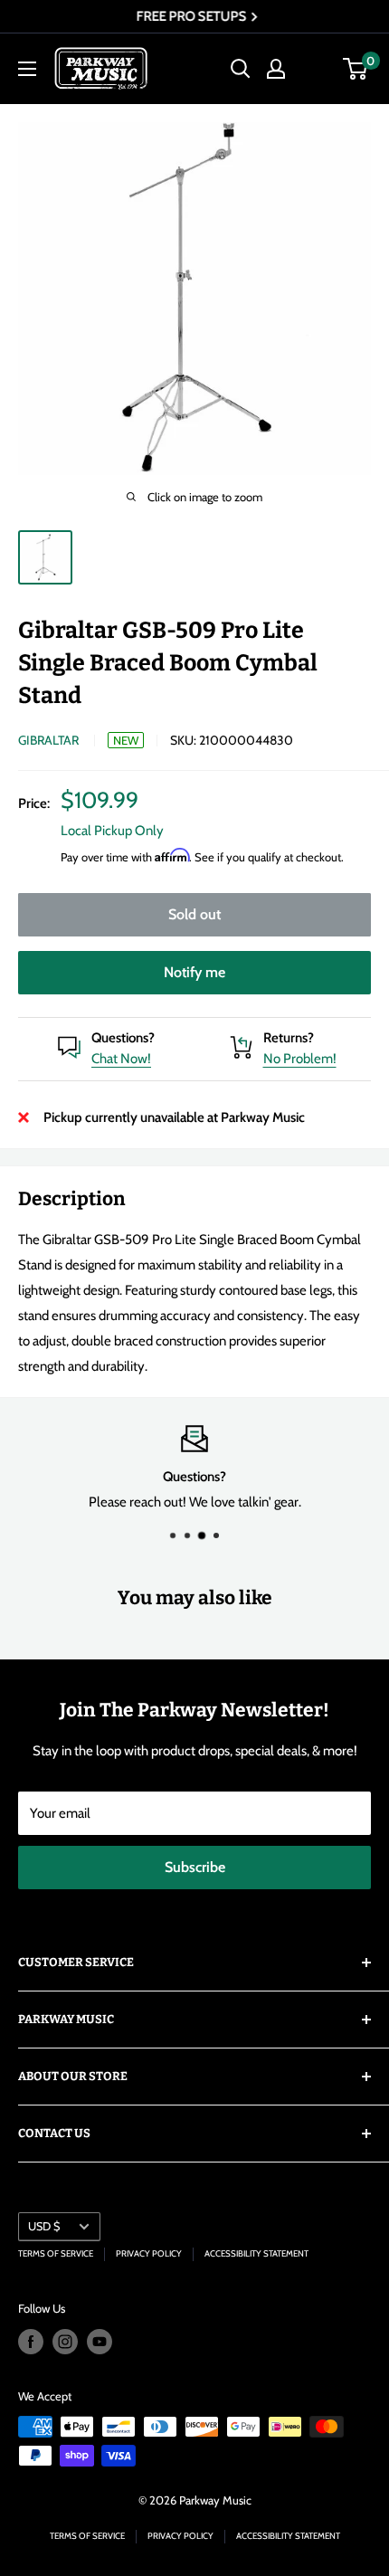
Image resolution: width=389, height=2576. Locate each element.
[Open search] (241, 69)
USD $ (44, 2226)
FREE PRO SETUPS (190, 16)
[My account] (276, 69)
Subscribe (195, 1867)
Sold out (194, 914)
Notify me (194, 972)
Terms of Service (56, 2253)
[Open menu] (27, 69)
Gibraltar (48, 740)
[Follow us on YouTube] (100, 2342)
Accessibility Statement (256, 2253)
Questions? (123, 1038)
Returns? (289, 1038)
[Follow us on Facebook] (31, 2342)
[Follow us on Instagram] (65, 2342)
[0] (356, 69)
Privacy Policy (149, 2253)
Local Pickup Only (112, 831)
